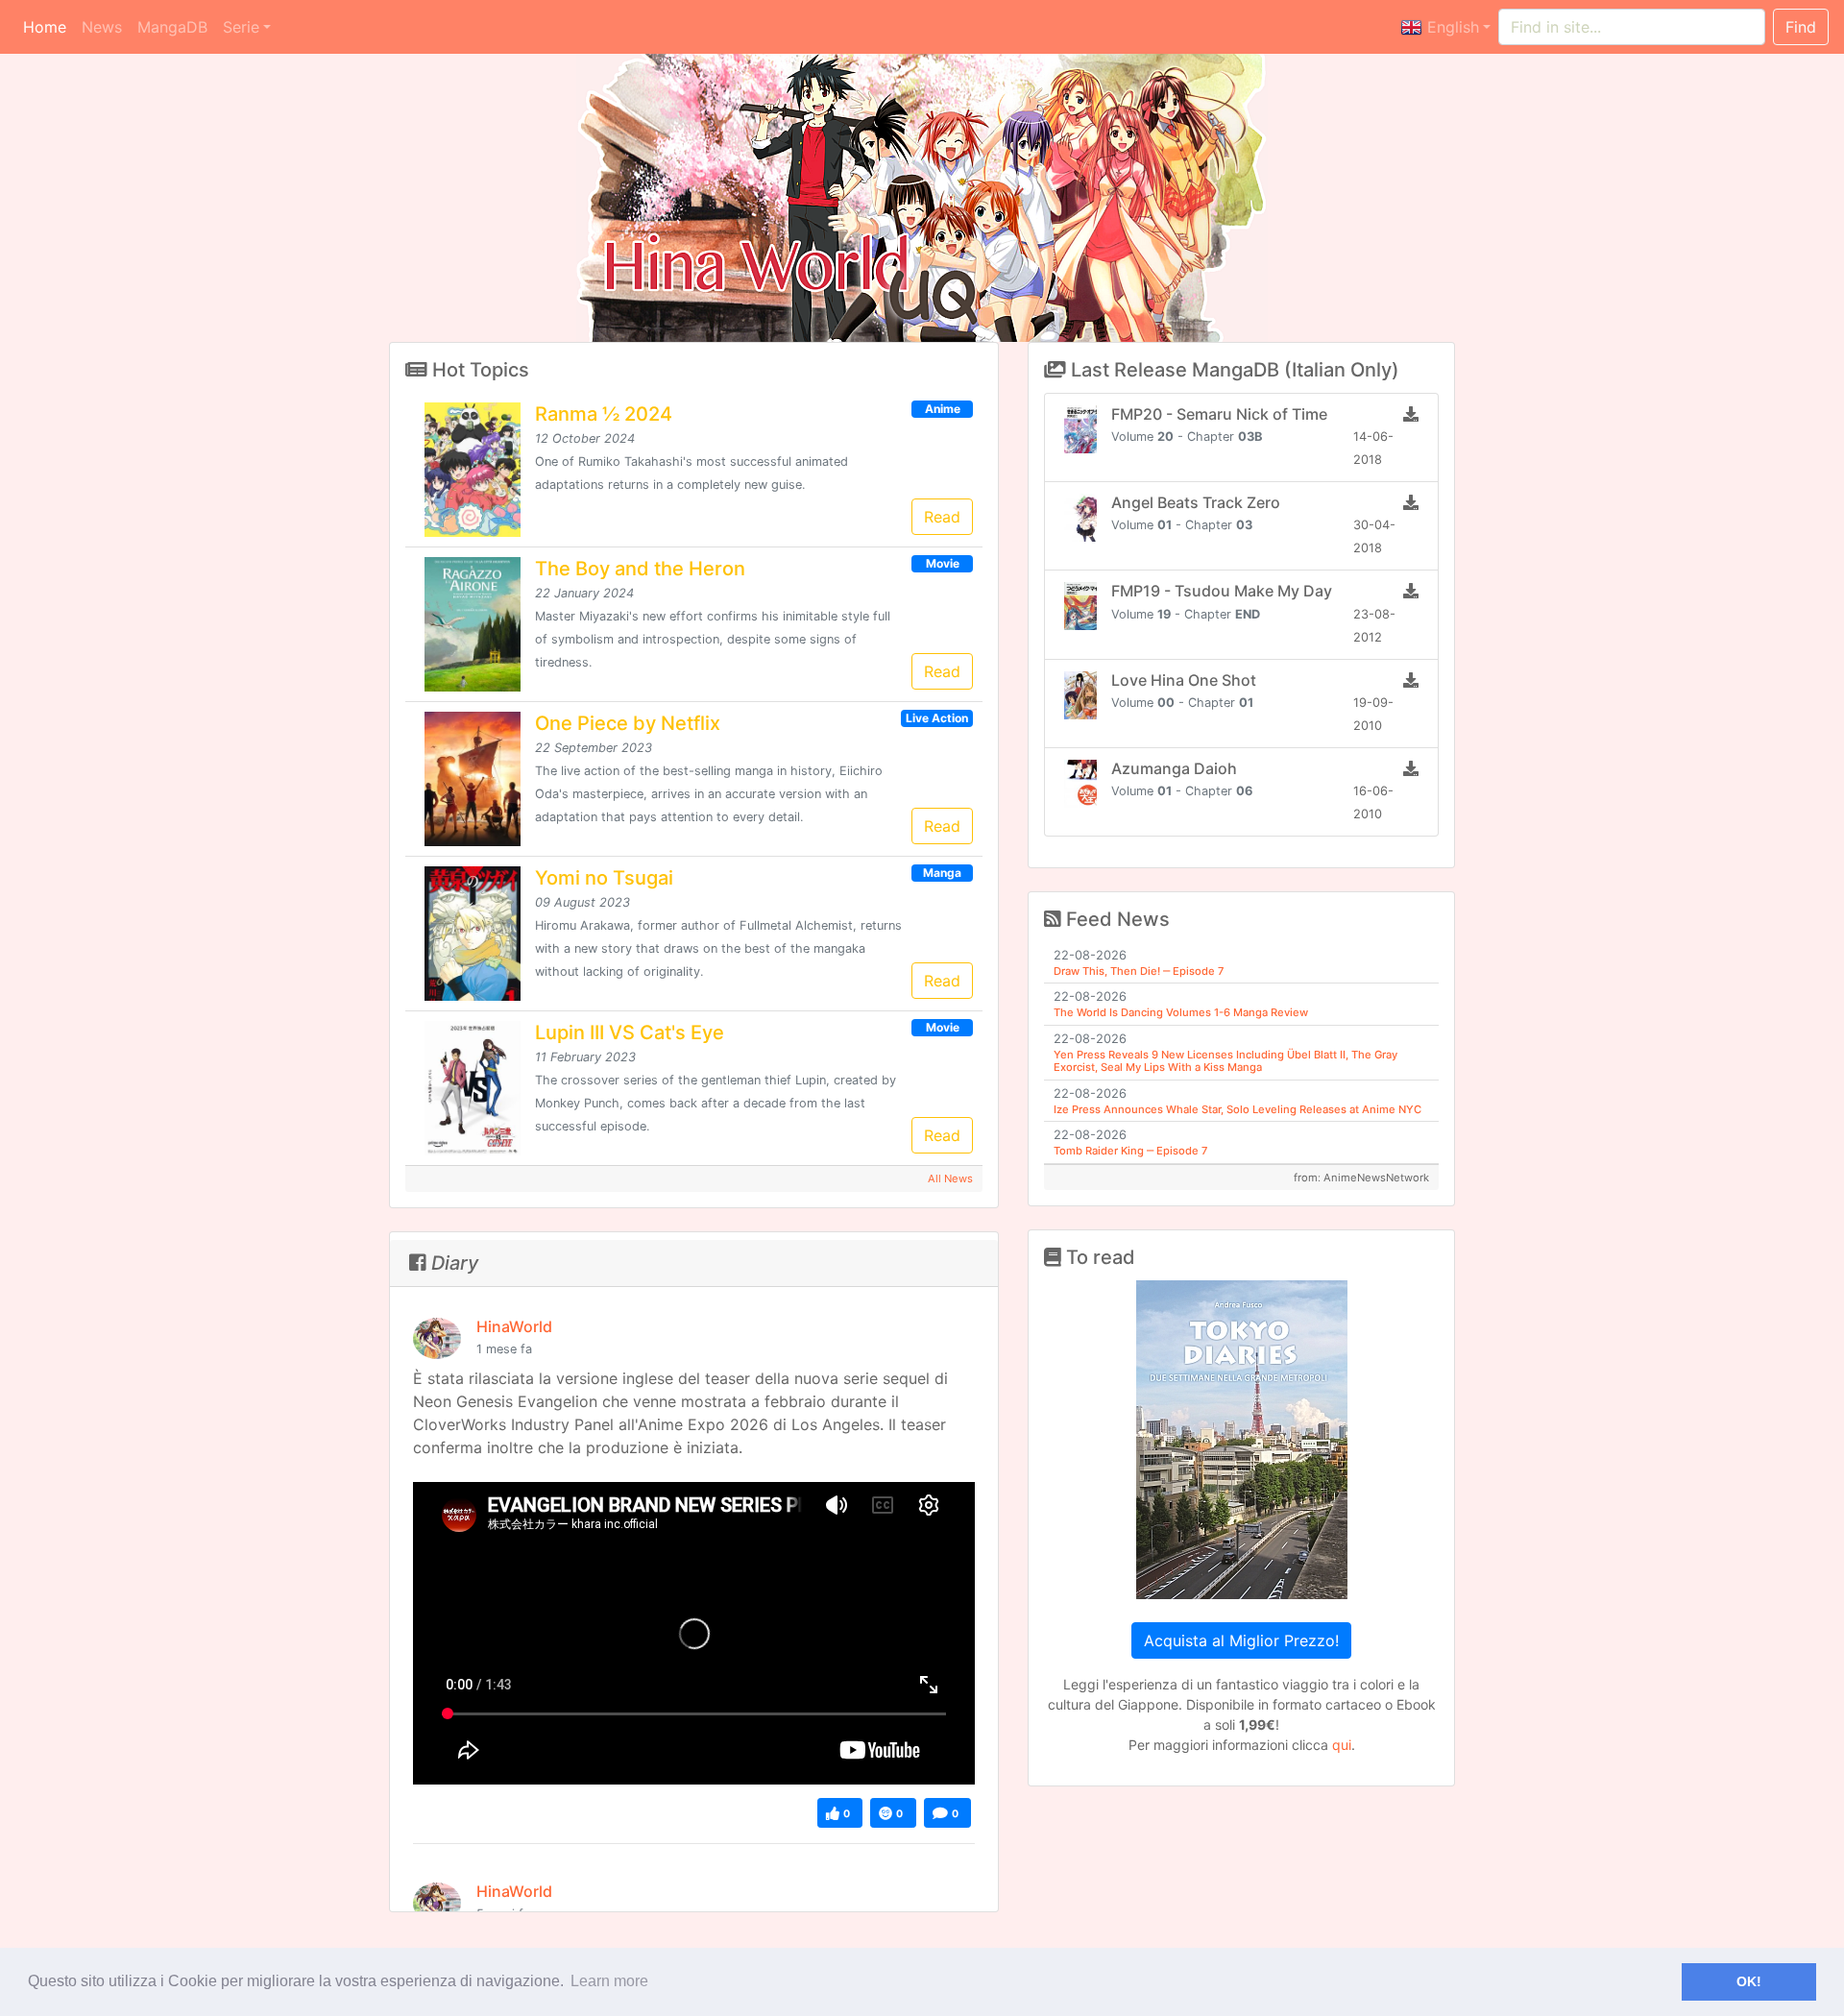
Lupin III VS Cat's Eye (630, 1032)
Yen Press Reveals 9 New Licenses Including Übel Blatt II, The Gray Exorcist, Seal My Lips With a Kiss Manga (1225, 1061)
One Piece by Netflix (628, 723)
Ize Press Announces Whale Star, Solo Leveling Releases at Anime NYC (1237, 1109)
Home (49, 26)
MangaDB (172, 27)
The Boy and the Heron (640, 569)
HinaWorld (514, 1326)
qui (1342, 1745)
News (102, 27)
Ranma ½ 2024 (604, 414)
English (1451, 27)
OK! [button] (1749, 1981)
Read (942, 517)
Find (1801, 27)
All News (950, 1178)
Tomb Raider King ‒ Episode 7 (1130, 1151)
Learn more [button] (609, 1981)
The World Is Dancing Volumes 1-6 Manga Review (1181, 1012)
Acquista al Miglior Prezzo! (1241, 1640)
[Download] (1411, 414)
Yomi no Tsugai (604, 878)
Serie (241, 27)
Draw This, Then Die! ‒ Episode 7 (1139, 971)
